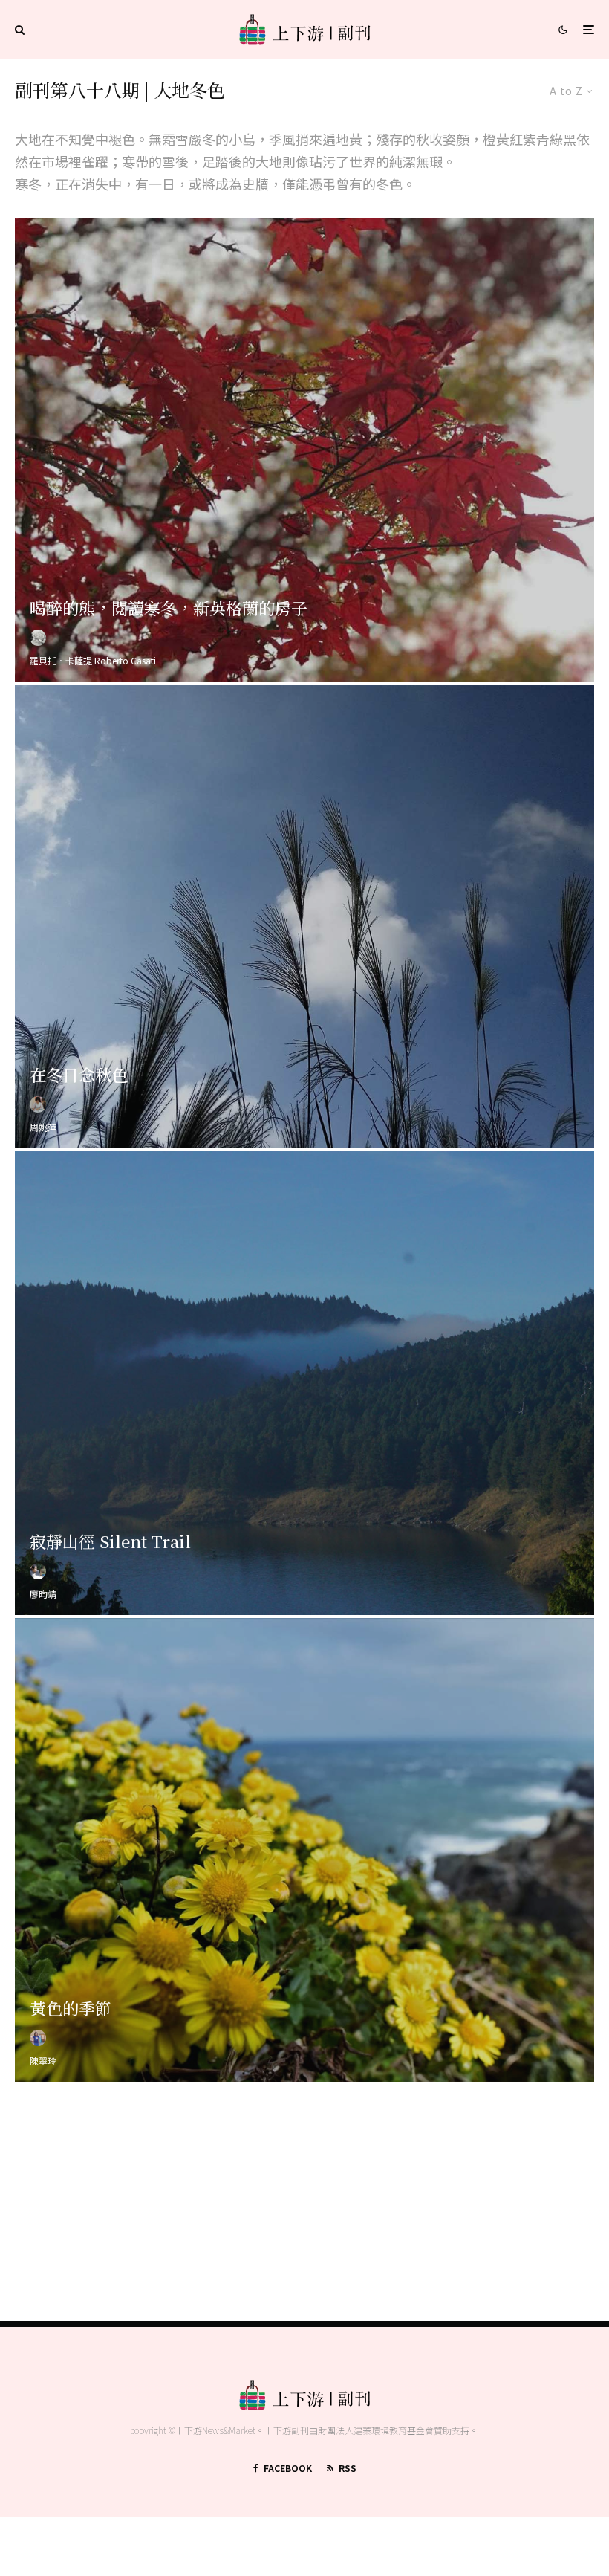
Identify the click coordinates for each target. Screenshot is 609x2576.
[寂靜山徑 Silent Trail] (304, 1383)
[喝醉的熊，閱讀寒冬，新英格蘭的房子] (304, 450)
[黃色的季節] (304, 1850)
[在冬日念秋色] (304, 916)
